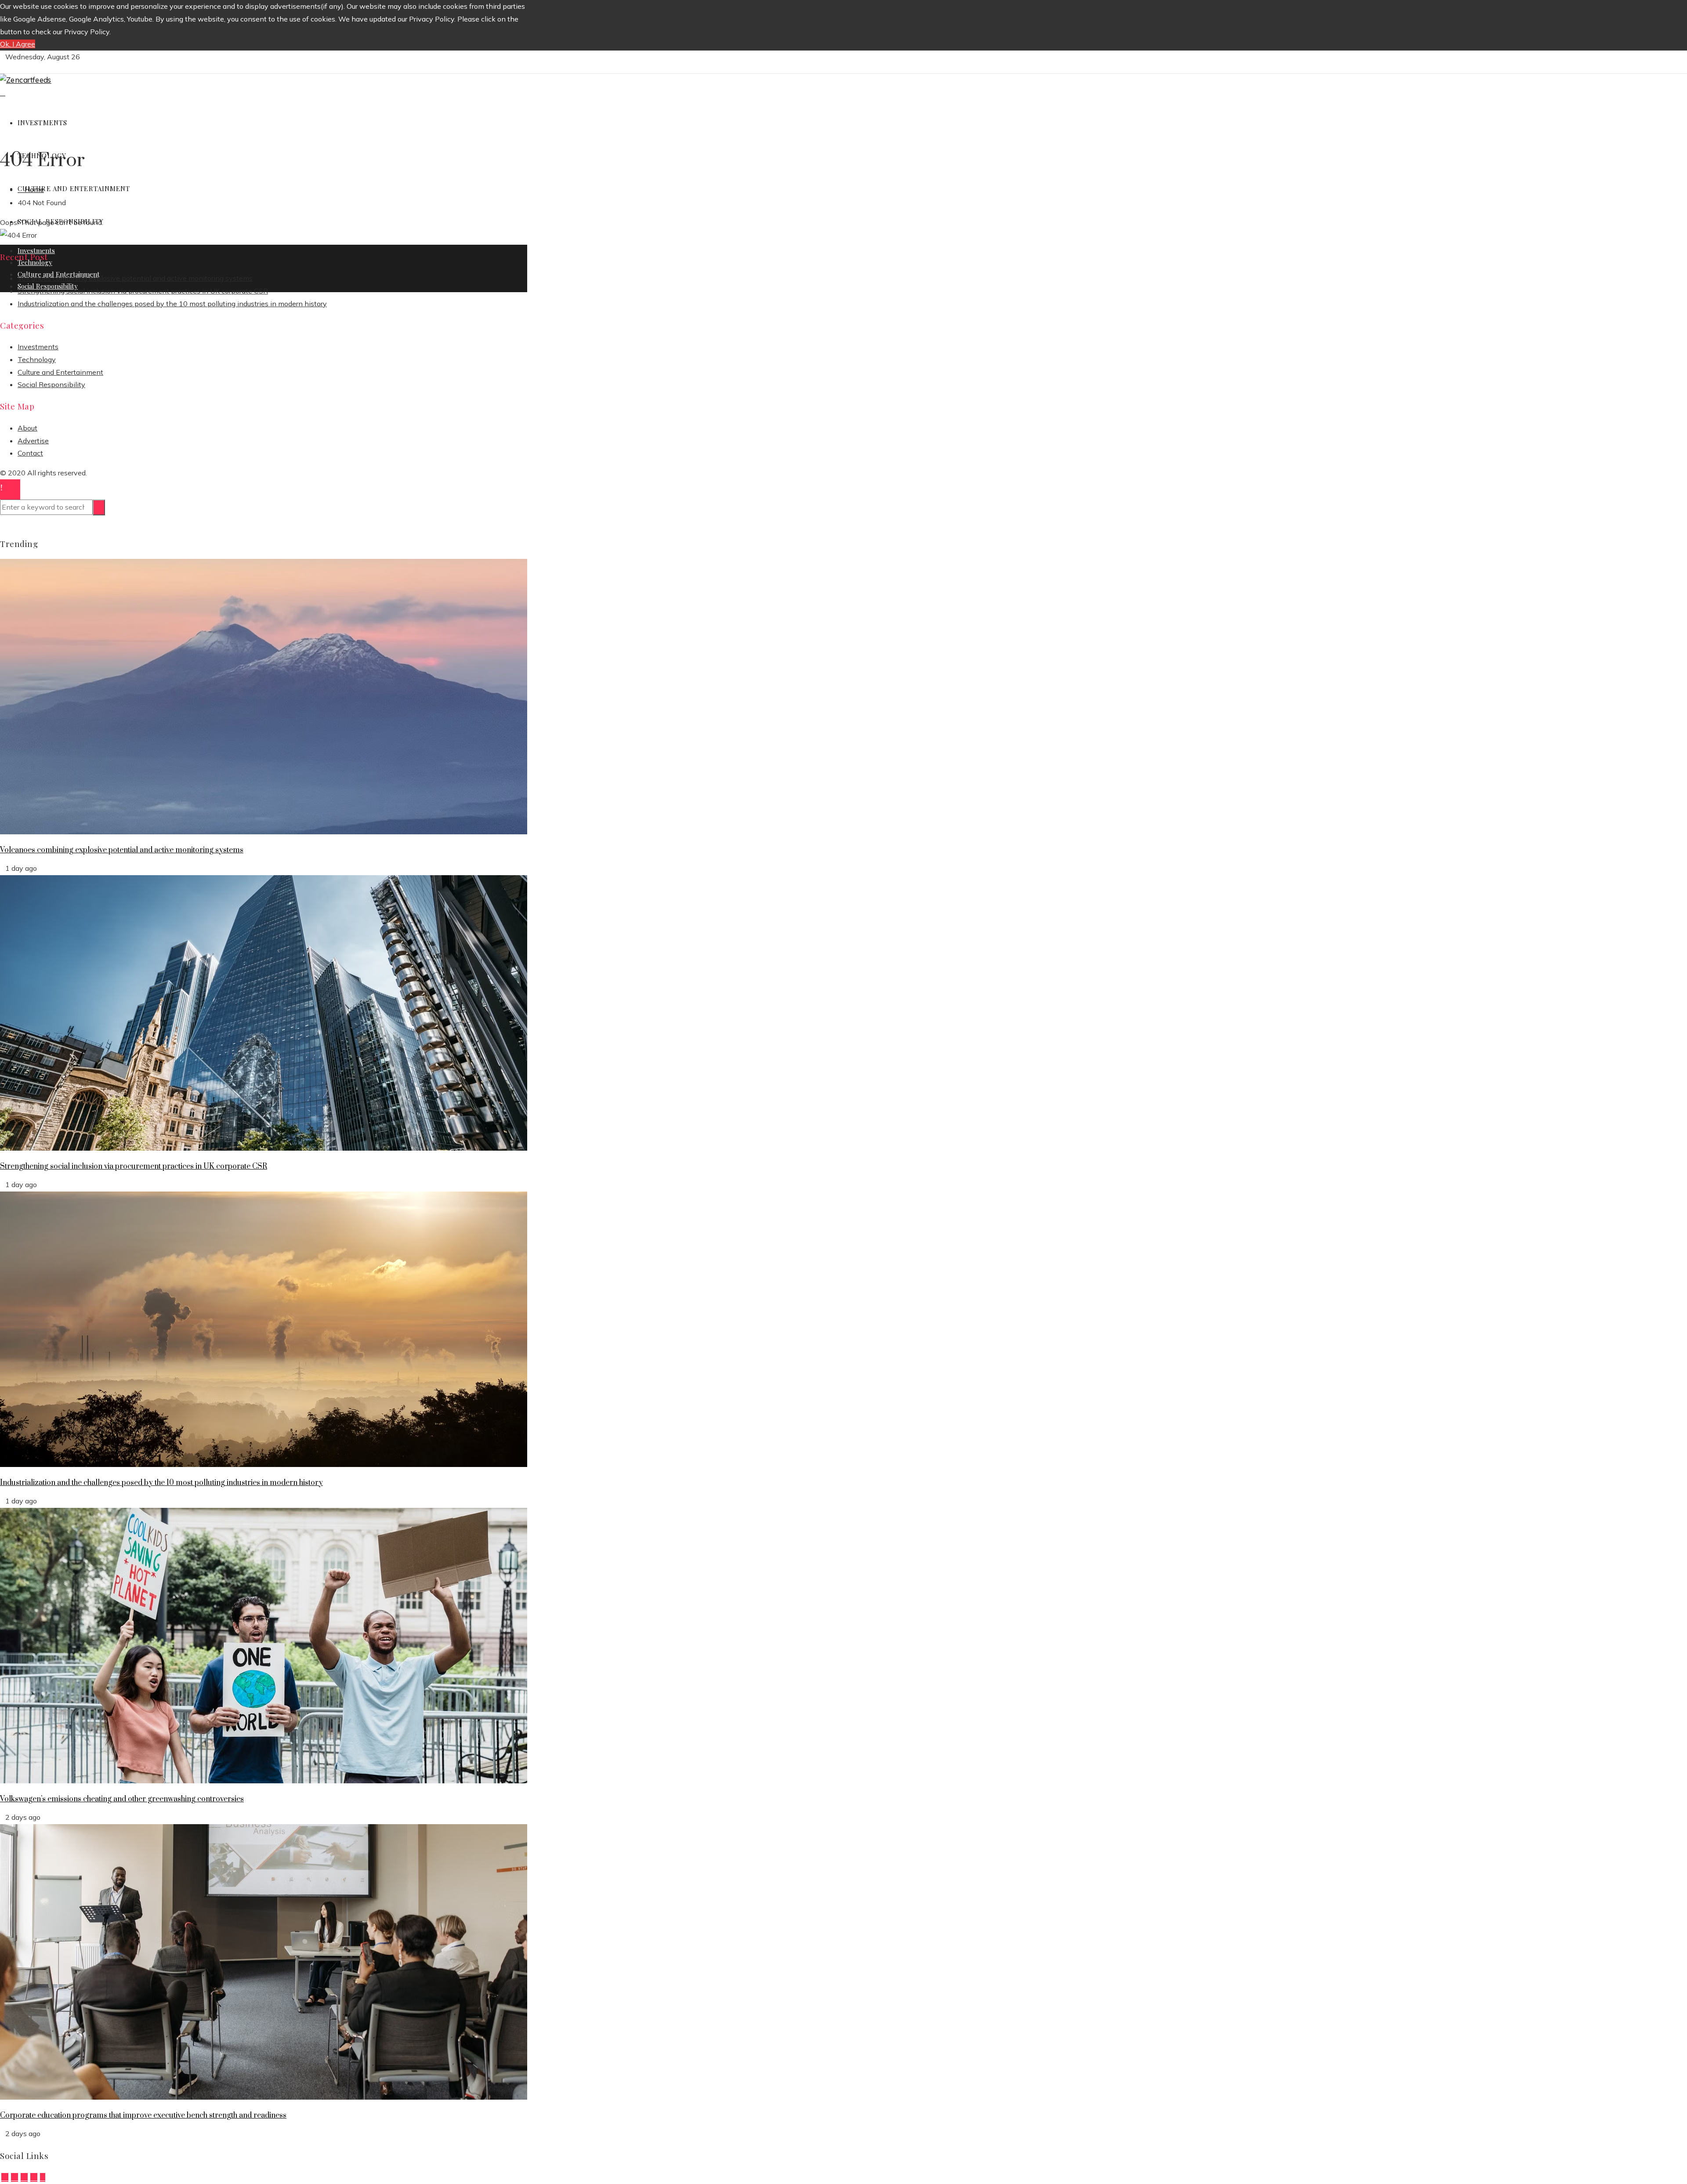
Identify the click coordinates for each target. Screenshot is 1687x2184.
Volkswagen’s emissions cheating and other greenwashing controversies (122, 1799)
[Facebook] (5, 2177)
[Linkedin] (43, 2177)
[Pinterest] (34, 2177)
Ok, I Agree (18, 44)
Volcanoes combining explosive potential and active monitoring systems (135, 278)
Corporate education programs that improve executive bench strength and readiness (143, 2115)
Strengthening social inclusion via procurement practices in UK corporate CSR (143, 291)
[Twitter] (14, 2177)
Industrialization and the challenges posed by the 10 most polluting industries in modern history (172, 304)
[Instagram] (24, 2177)
